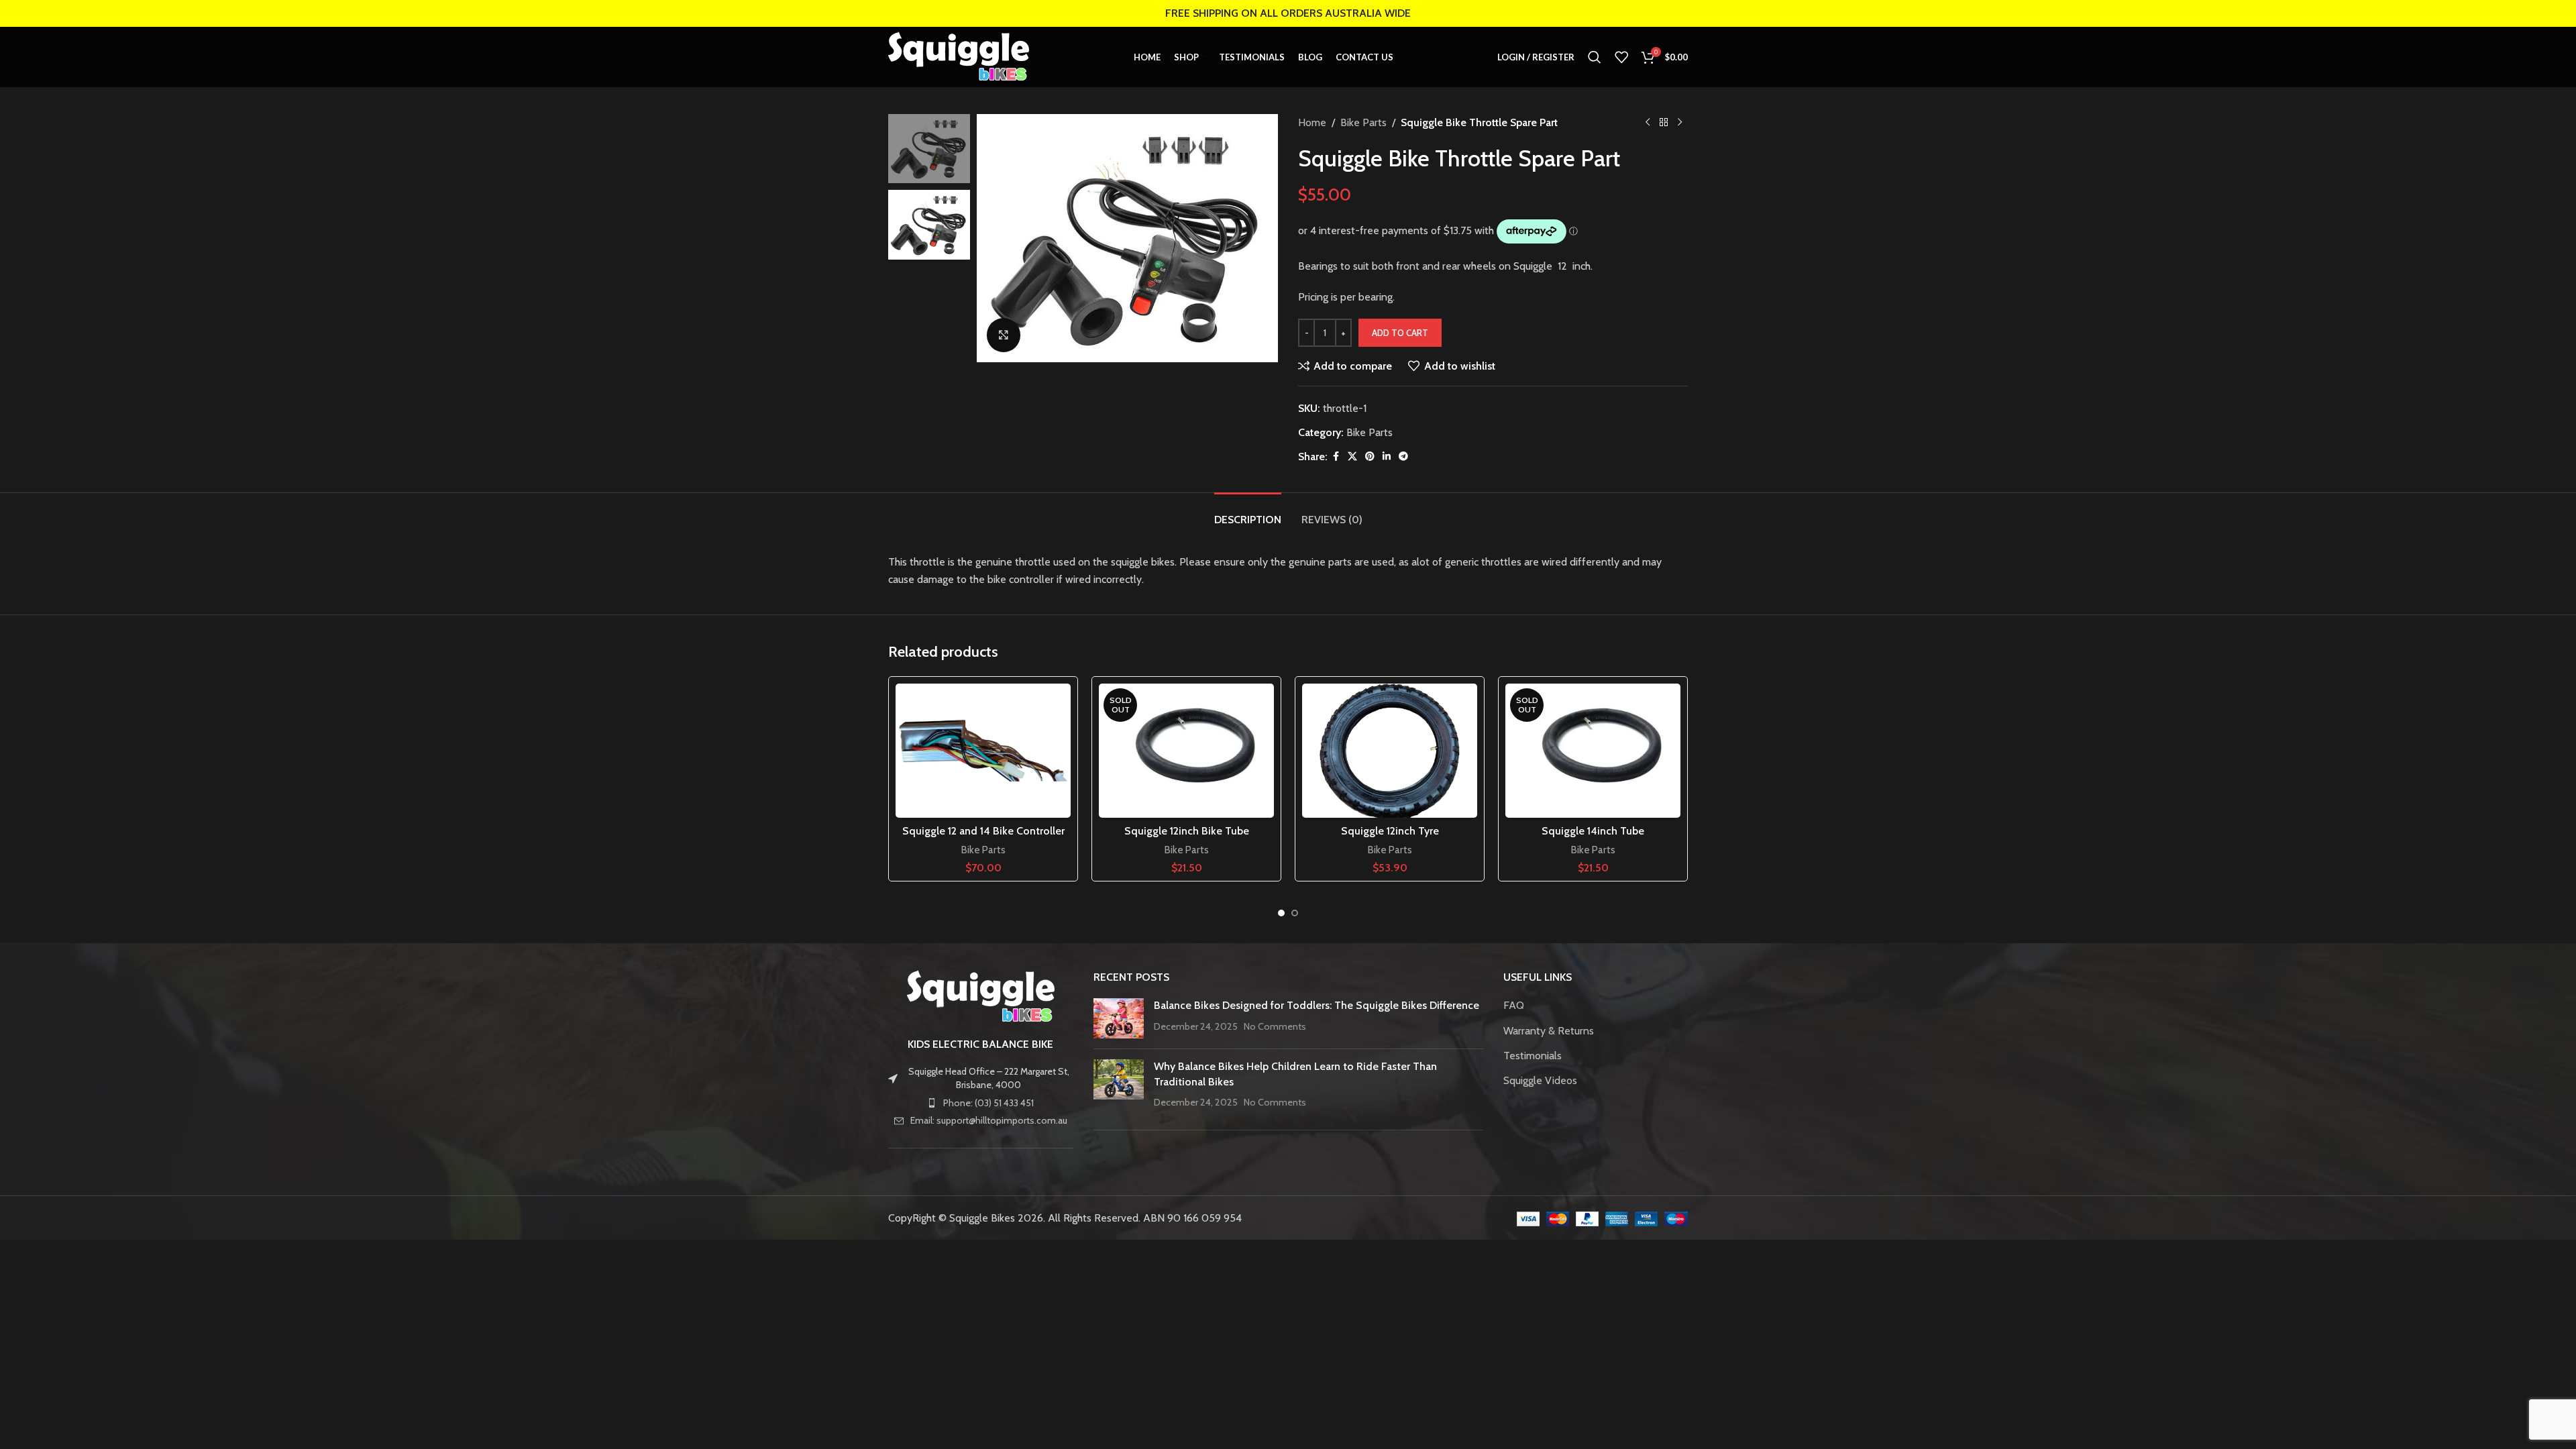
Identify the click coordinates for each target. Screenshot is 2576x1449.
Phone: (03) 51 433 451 (988, 1103)
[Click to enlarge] (1004, 335)
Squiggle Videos (1540, 1080)
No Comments (1275, 1026)
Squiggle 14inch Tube (1593, 831)
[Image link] (981, 996)
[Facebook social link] (1336, 457)
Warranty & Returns (1549, 1031)
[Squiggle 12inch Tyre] (1390, 751)
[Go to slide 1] (1281, 913)
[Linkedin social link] (1387, 457)
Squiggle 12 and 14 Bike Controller (983, 831)
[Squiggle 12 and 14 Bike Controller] (983, 751)
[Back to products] (1664, 123)
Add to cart (1400, 333)
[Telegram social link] (1403, 457)
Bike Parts (1363, 122)
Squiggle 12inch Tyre (1390, 831)
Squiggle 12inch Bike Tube (1187, 831)
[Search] (1595, 57)
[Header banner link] (1288, 13)
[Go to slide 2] (1295, 913)
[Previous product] (1648, 123)
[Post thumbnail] (1119, 1018)
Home (1312, 122)
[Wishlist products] (1621, 57)
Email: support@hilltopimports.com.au (989, 1120)
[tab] (1248, 513)
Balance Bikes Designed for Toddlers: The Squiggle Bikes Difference (1317, 1005)
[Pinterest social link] (1370, 457)
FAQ (1514, 1005)
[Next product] (1680, 123)
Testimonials (1533, 1056)
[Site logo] (959, 56)
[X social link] (1352, 457)
